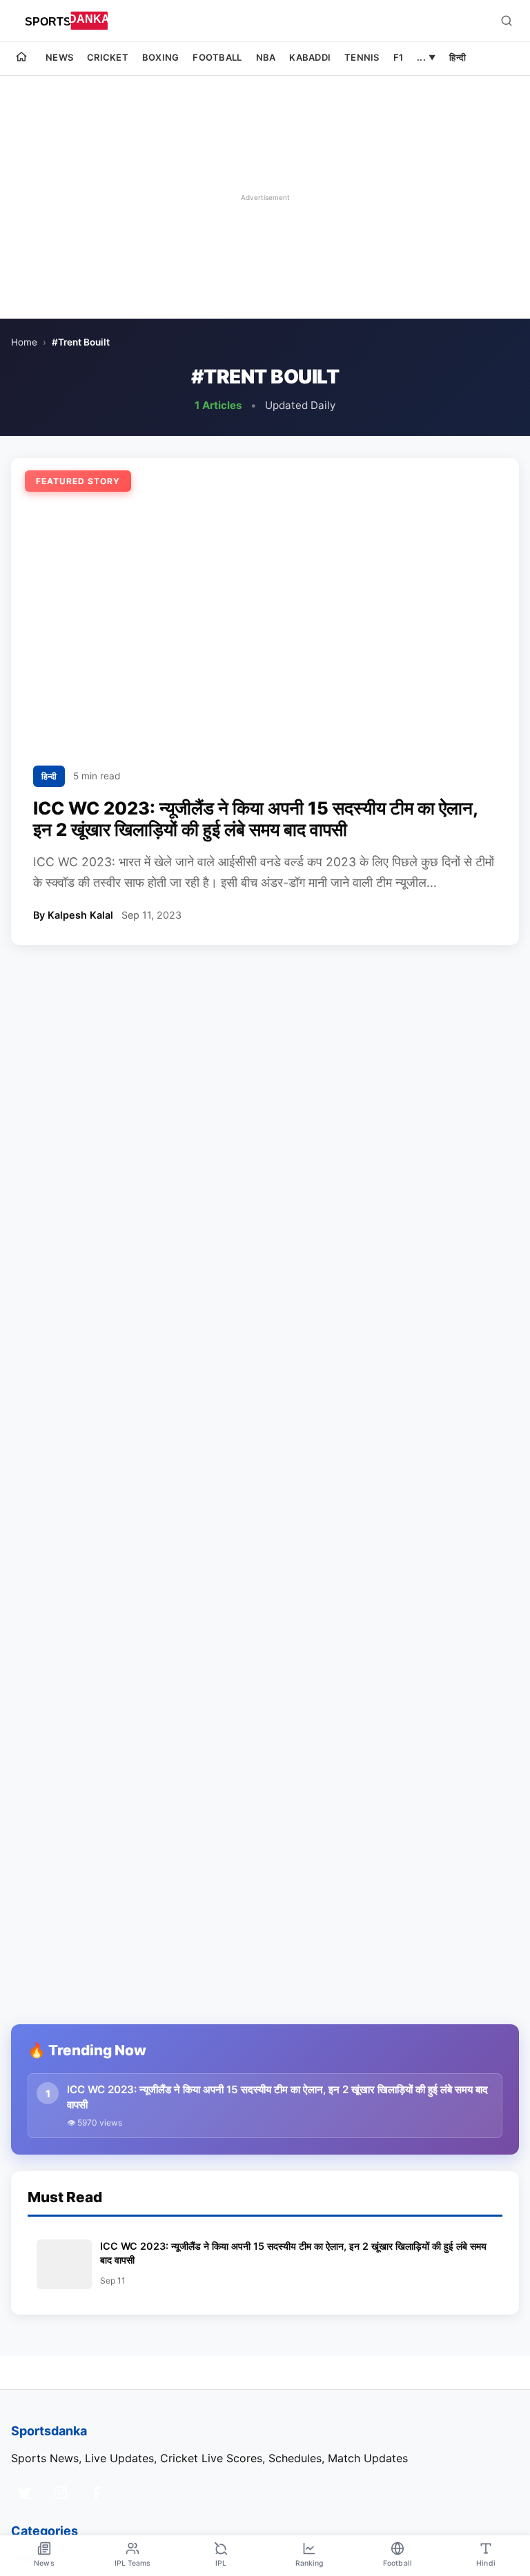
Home (24, 342)
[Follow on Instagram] (61, 2493)
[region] (265, 197)
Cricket (108, 57)
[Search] (507, 21)
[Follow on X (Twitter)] (25, 2493)
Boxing (161, 57)
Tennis (362, 57)
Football (217, 57)
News (59, 57)
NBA (266, 57)
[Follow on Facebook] (97, 2493)
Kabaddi (310, 57)
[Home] (21, 59)
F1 (399, 57)
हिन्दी (458, 57)
